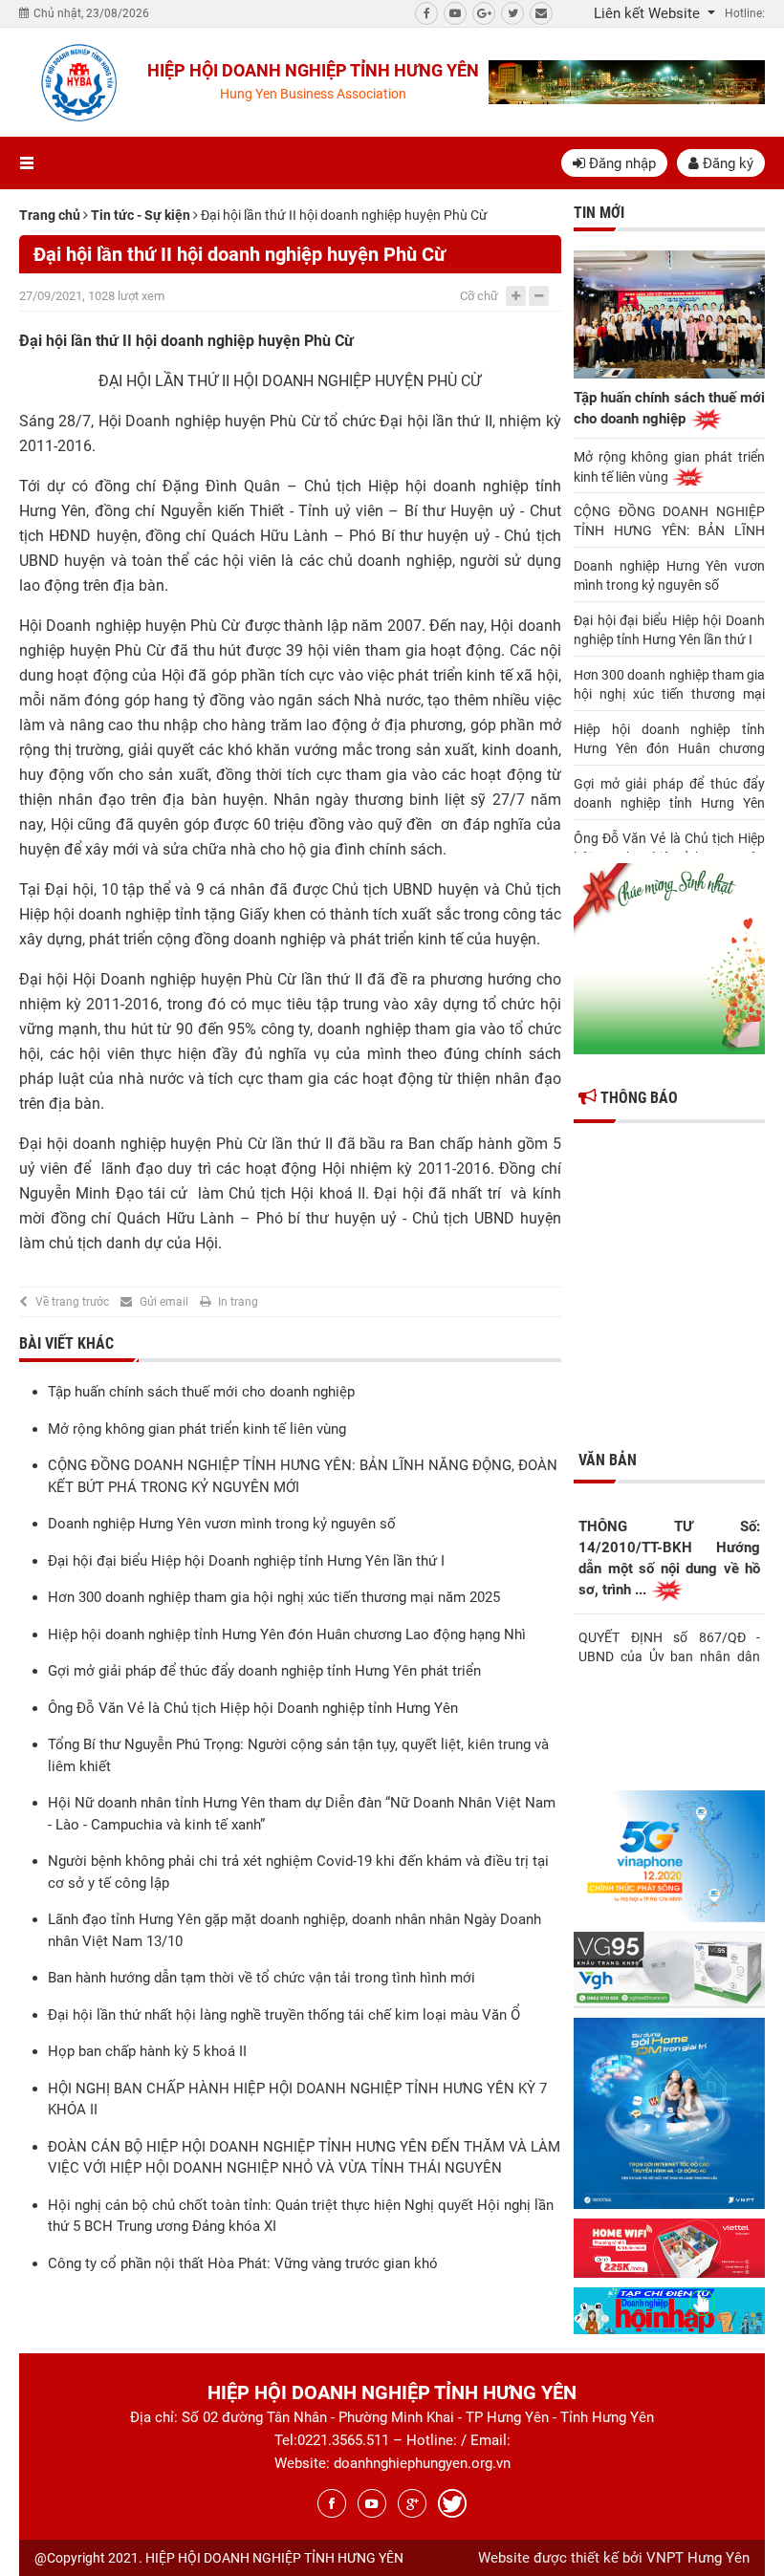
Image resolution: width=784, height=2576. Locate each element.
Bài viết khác (66, 1343)
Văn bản (608, 1460)
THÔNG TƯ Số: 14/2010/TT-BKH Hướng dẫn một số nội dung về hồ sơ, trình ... (669, 1558)
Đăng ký (726, 163)
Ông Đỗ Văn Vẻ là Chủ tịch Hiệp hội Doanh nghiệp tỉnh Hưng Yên (253, 1708)
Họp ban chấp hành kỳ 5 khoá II (147, 2051)
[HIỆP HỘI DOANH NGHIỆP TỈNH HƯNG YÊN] (78, 82)
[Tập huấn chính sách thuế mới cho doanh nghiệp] (669, 314)
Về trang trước (72, 1302)
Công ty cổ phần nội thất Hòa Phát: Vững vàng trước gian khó (243, 2263)
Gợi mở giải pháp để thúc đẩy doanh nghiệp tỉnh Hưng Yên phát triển (264, 1671)
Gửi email (164, 1302)
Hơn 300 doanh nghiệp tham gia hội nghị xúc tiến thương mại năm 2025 (274, 1597)
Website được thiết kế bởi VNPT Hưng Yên (614, 2558)
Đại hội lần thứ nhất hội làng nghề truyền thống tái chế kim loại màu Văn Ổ (284, 2015)
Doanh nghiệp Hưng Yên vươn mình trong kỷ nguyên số (222, 1524)
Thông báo (637, 1098)
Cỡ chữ (479, 296)
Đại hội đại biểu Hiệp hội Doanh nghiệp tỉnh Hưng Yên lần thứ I (246, 1561)
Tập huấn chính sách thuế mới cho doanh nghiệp (201, 1392)
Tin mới (599, 213)
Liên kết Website (649, 13)
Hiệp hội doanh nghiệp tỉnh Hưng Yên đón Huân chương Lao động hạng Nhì (287, 1634)
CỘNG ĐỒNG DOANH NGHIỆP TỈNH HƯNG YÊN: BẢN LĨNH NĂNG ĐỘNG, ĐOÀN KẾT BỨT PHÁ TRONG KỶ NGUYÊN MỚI (669, 522)
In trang (238, 1302)
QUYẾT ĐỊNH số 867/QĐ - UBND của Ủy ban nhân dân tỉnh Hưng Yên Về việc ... (669, 1645)
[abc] (627, 82)
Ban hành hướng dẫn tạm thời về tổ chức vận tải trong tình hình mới (261, 1978)
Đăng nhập (621, 163)
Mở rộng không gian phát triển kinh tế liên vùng (197, 1429)
